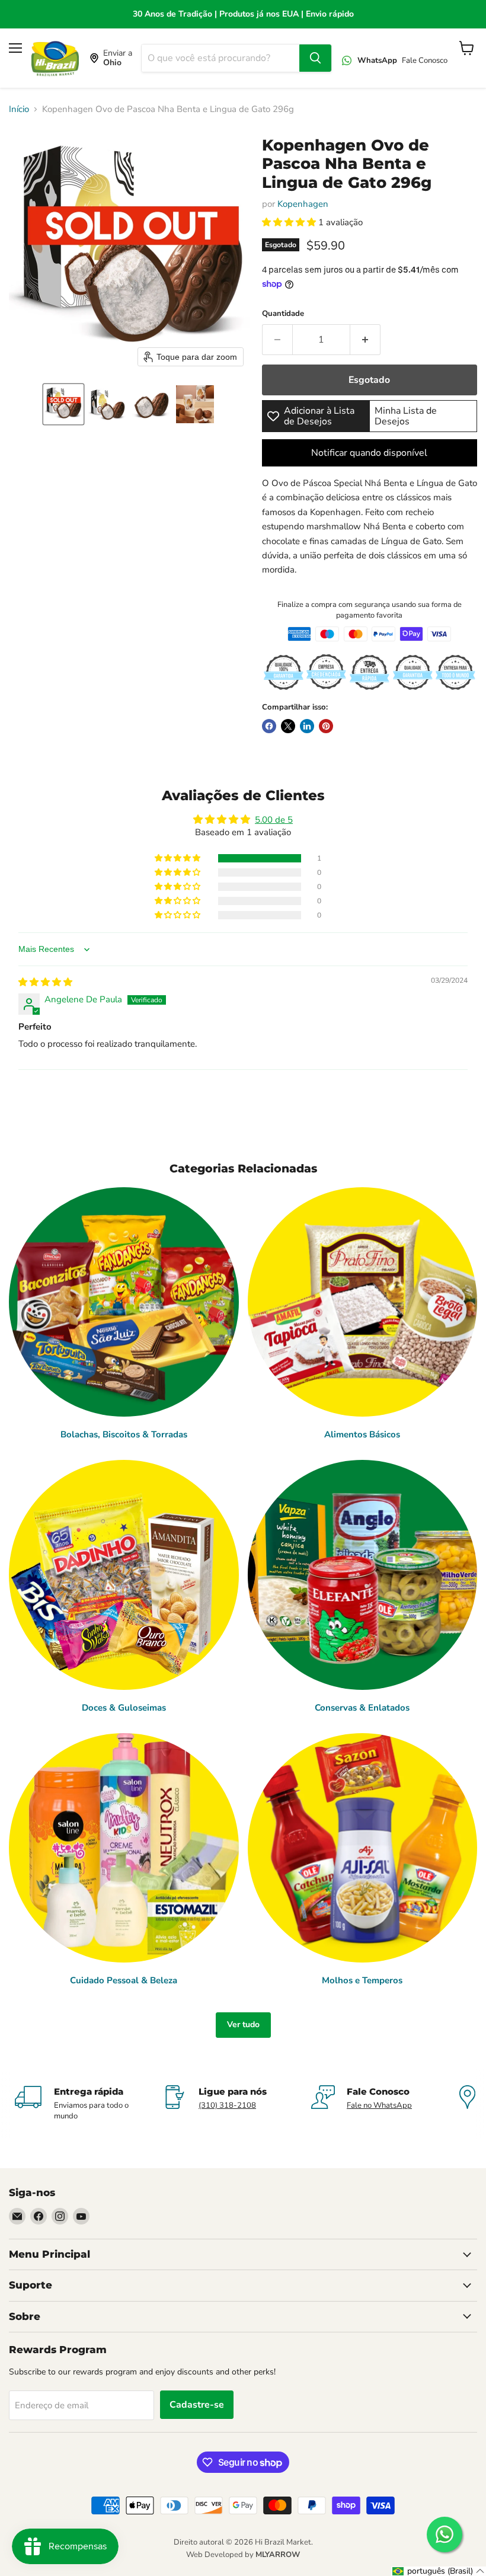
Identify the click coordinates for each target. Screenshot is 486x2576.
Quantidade (283, 314)
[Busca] (315, 58)
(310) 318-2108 (227, 2105)
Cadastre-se (197, 2405)
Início (19, 109)
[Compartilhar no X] (288, 726)
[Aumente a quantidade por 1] (365, 340)
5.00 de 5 (274, 820)
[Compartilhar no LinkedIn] (307, 726)
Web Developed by (243, 2555)
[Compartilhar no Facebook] (269, 726)
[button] (63, 404)
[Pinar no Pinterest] (326, 726)
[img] (45, 982)
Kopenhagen (303, 204)
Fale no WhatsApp (379, 2105)
